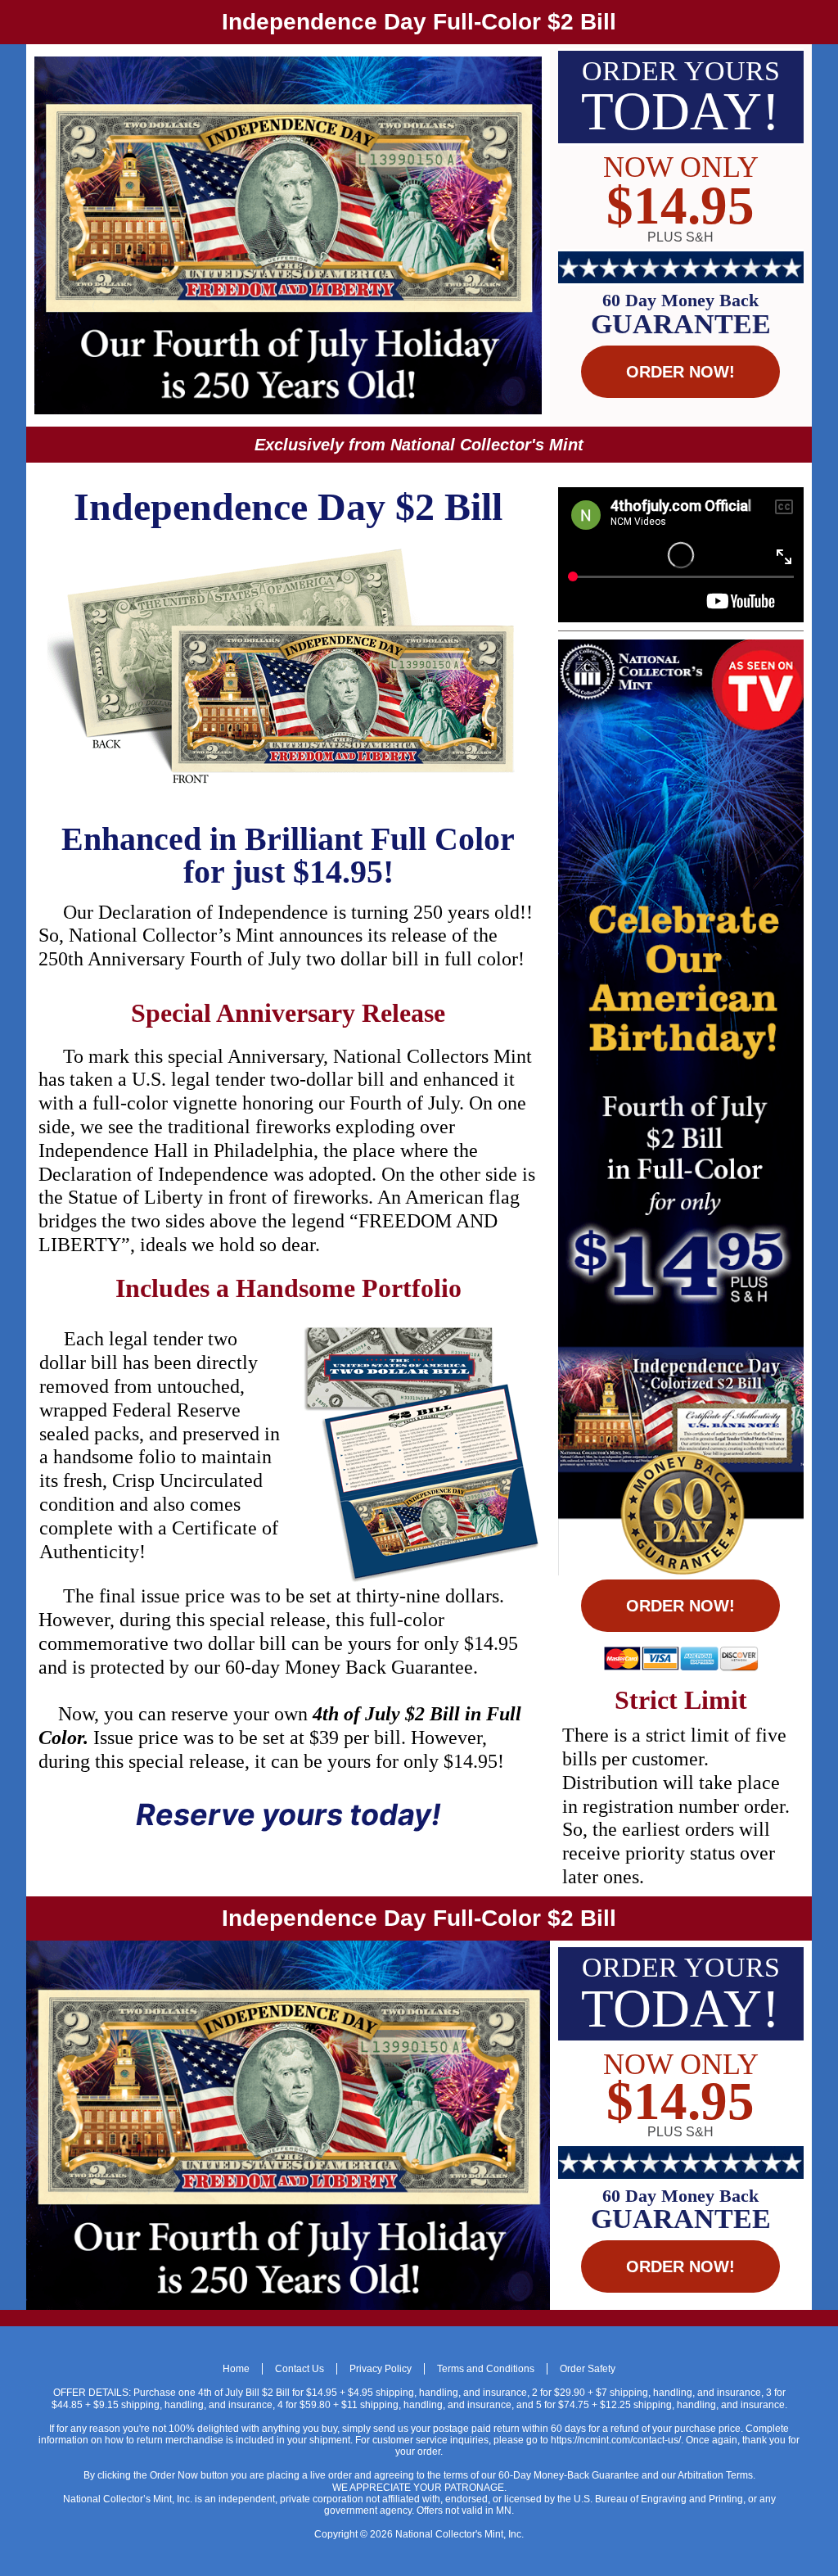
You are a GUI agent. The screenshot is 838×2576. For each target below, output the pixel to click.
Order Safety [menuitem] (588, 2369)
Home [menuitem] (236, 2369)
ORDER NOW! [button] (680, 372)
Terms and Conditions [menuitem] (486, 2369)
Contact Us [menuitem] (300, 2369)
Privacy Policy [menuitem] (381, 2369)
